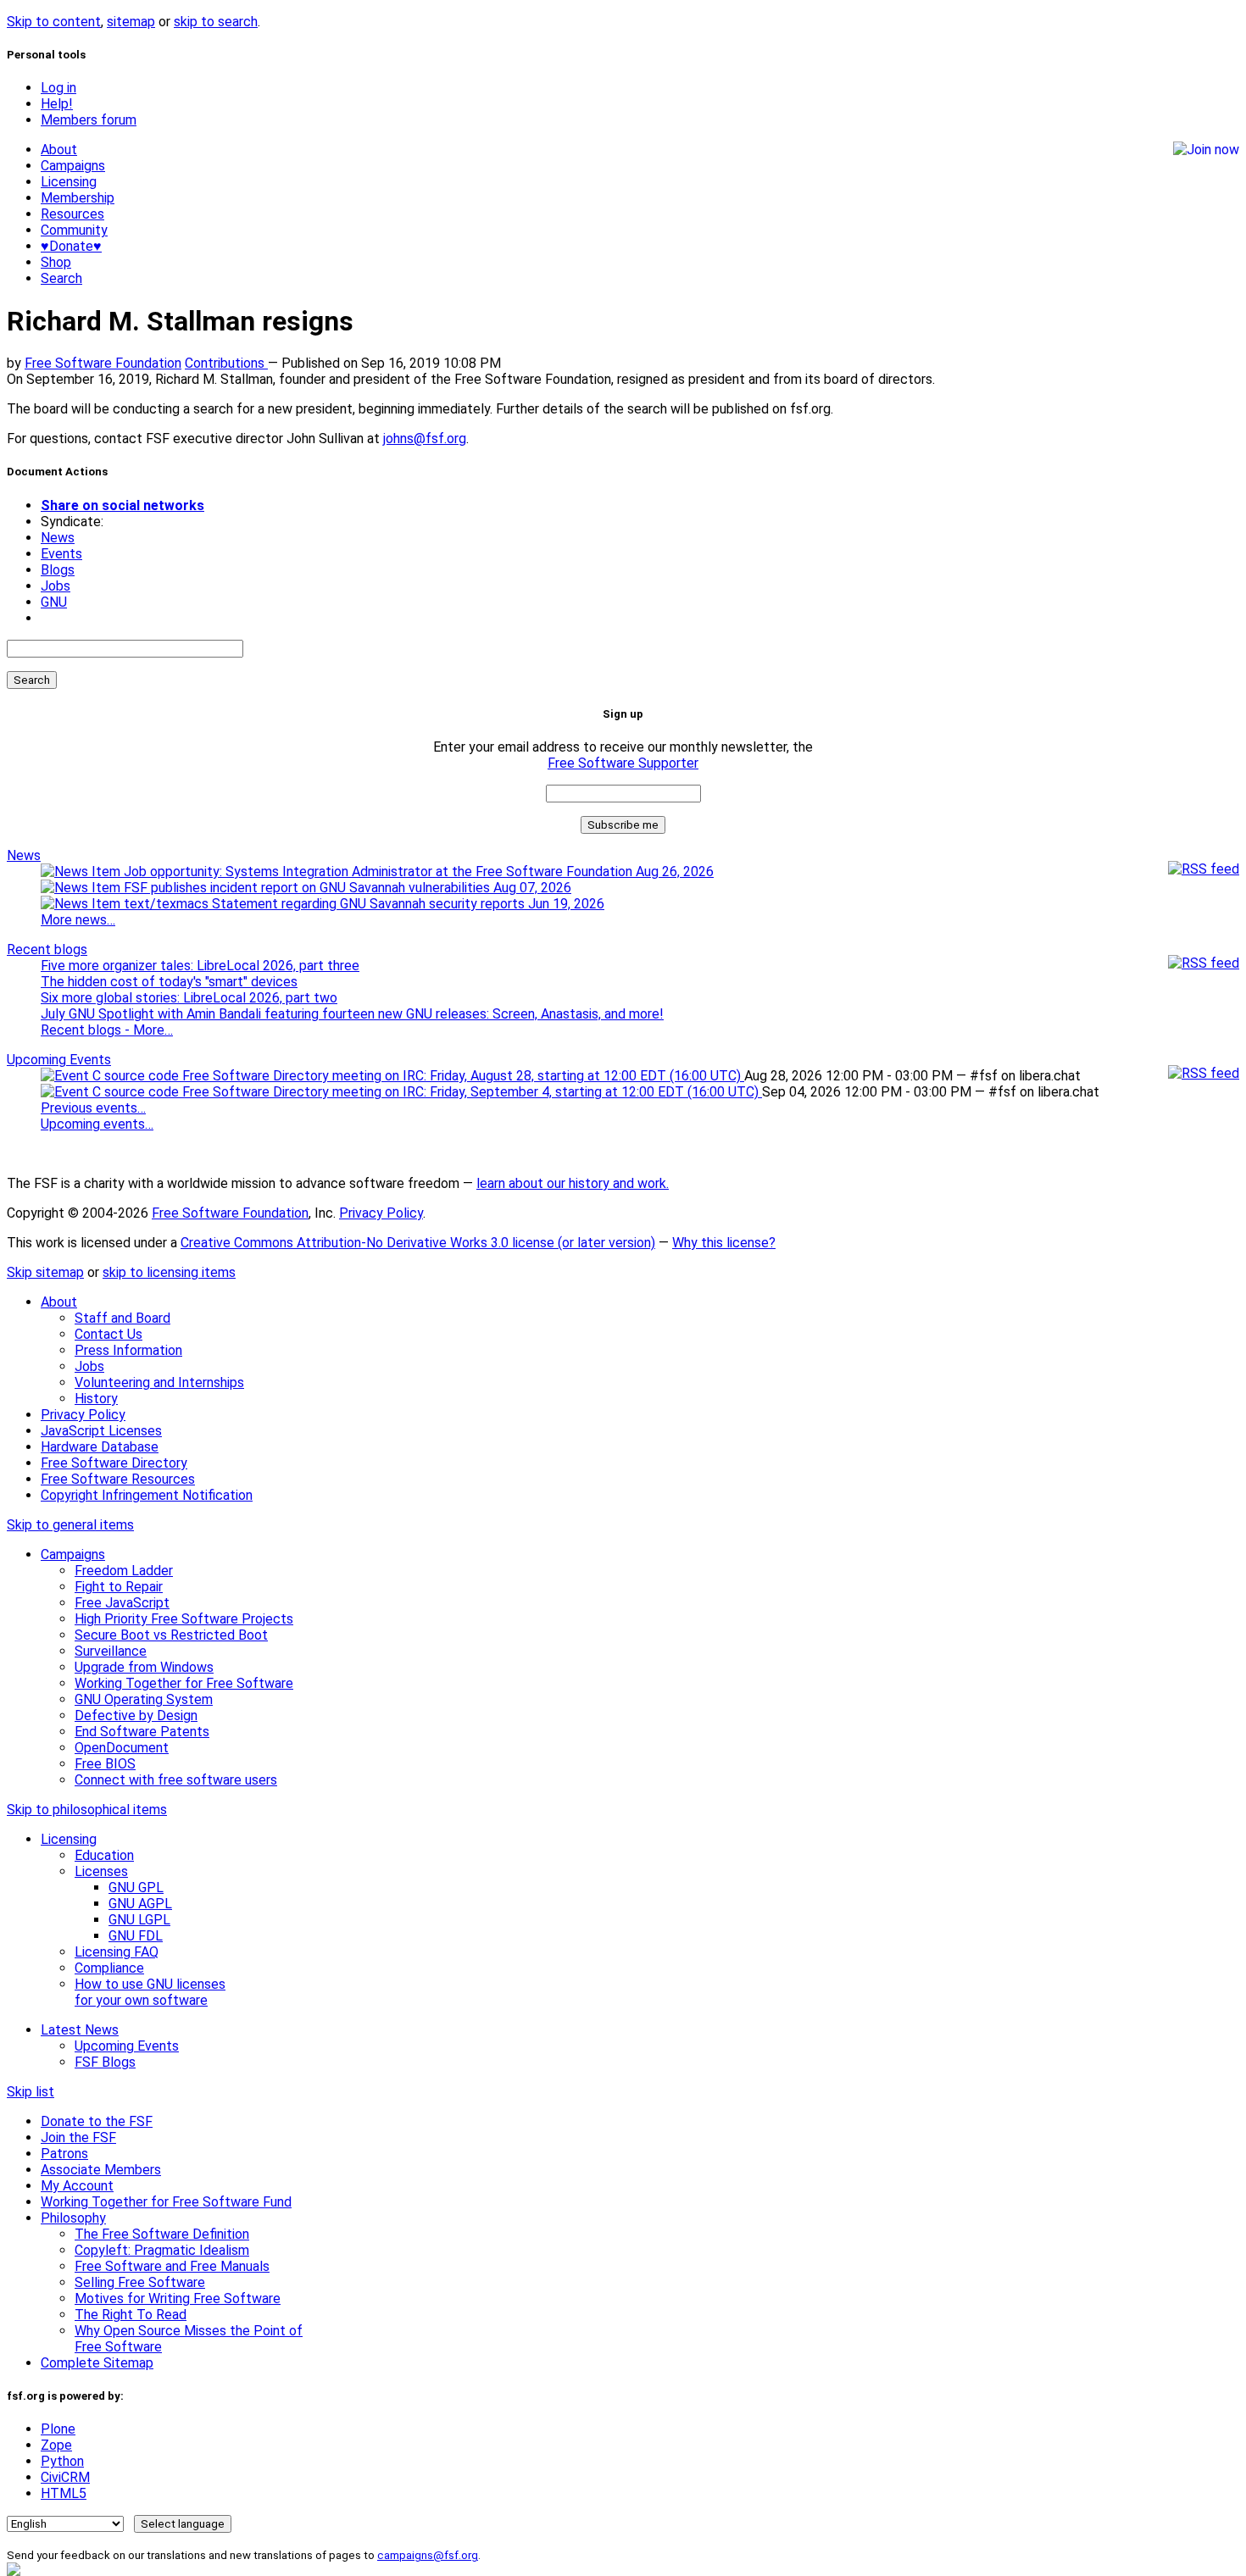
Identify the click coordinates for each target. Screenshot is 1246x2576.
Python (62, 2461)
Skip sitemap (45, 1272)
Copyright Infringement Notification (147, 1495)
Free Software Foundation (103, 363)
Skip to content (54, 22)
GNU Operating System (144, 1699)
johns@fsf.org (425, 439)
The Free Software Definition (162, 2234)
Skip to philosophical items (87, 1810)
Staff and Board (122, 1318)
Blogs (58, 570)
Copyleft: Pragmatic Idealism (162, 2250)
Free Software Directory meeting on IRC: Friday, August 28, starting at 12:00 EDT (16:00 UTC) (462, 1076)
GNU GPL (136, 1888)
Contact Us (108, 1334)
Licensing (69, 182)
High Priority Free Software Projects (184, 1619)
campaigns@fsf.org (428, 2555)
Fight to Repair (119, 1587)
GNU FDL (136, 1936)
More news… (78, 920)
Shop (56, 262)
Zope (56, 2445)
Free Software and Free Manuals (172, 2266)
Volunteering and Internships (159, 1382)
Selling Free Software (140, 2282)
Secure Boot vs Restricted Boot (171, 1635)
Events (61, 554)
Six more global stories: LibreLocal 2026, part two (189, 998)
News (58, 538)
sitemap (131, 22)
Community (74, 230)
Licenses (101, 1871)
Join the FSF (78, 2137)
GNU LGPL (139, 1920)
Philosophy (73, 2218)
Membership (78, 198)
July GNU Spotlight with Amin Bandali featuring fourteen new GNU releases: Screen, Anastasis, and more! (352, 1014)
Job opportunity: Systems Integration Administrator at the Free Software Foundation (417, 872)
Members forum (89, 120)
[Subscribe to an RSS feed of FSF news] (1204, 869)
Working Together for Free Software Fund (166, 2202)
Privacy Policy (381, 1213)
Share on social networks (122, 505)
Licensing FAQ (117, 1952)
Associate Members (101, 2170)
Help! (57, 104)
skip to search (216, 22)
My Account (77, 2186)
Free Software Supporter (623, 763)
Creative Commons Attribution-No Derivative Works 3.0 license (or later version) (418, 1243)
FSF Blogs (105, 2062)
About (59, 150)
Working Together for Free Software (184, 1683)
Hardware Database (100, 1447)
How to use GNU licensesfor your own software (150, 1992)
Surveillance (111, 1651)
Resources (72, 214)
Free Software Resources (118, 1479)
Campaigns (73, 166)
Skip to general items (70, 1525)
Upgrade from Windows (144, 1667)
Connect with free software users (176, 1780)
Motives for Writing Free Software (178, 2298)
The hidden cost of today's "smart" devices (169, 982)
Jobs (56, 586)
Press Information (128, 1350)
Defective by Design (136, 1715)
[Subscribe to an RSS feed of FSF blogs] (1204, 963)
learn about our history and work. (573, 1183)
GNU (54, 602)
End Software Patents (142, 1732)
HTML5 (64, 2493)
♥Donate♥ (71, 246)
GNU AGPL (140, 1904)
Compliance (109, 1968)
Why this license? (724, 1243)
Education (104, 1855)
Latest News (80, 2030)
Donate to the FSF (97, 2121)
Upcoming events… (97, 1124)
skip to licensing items (169, 1272)
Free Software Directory (114, 1463)
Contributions (226, 363)
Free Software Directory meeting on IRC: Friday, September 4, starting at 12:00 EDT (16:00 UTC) (470, 1092)
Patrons (64, 2154)
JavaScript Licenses (101, 1431)
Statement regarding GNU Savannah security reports (406, 904)
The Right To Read (131, 2315)
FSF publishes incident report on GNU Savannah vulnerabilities (346, 888)
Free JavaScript (122, 1603)
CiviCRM (65, 2477)
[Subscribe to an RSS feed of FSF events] (1204, 1073)
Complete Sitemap (97, 2363)
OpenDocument (122, 1748)
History (96, 1399)
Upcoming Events (59, 1060)
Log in (58, 88)
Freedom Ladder (124, 1571)
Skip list (31, 2092)
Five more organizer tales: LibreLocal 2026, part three (200, 966)
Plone (58, 2429)
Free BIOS (105, 1764)
